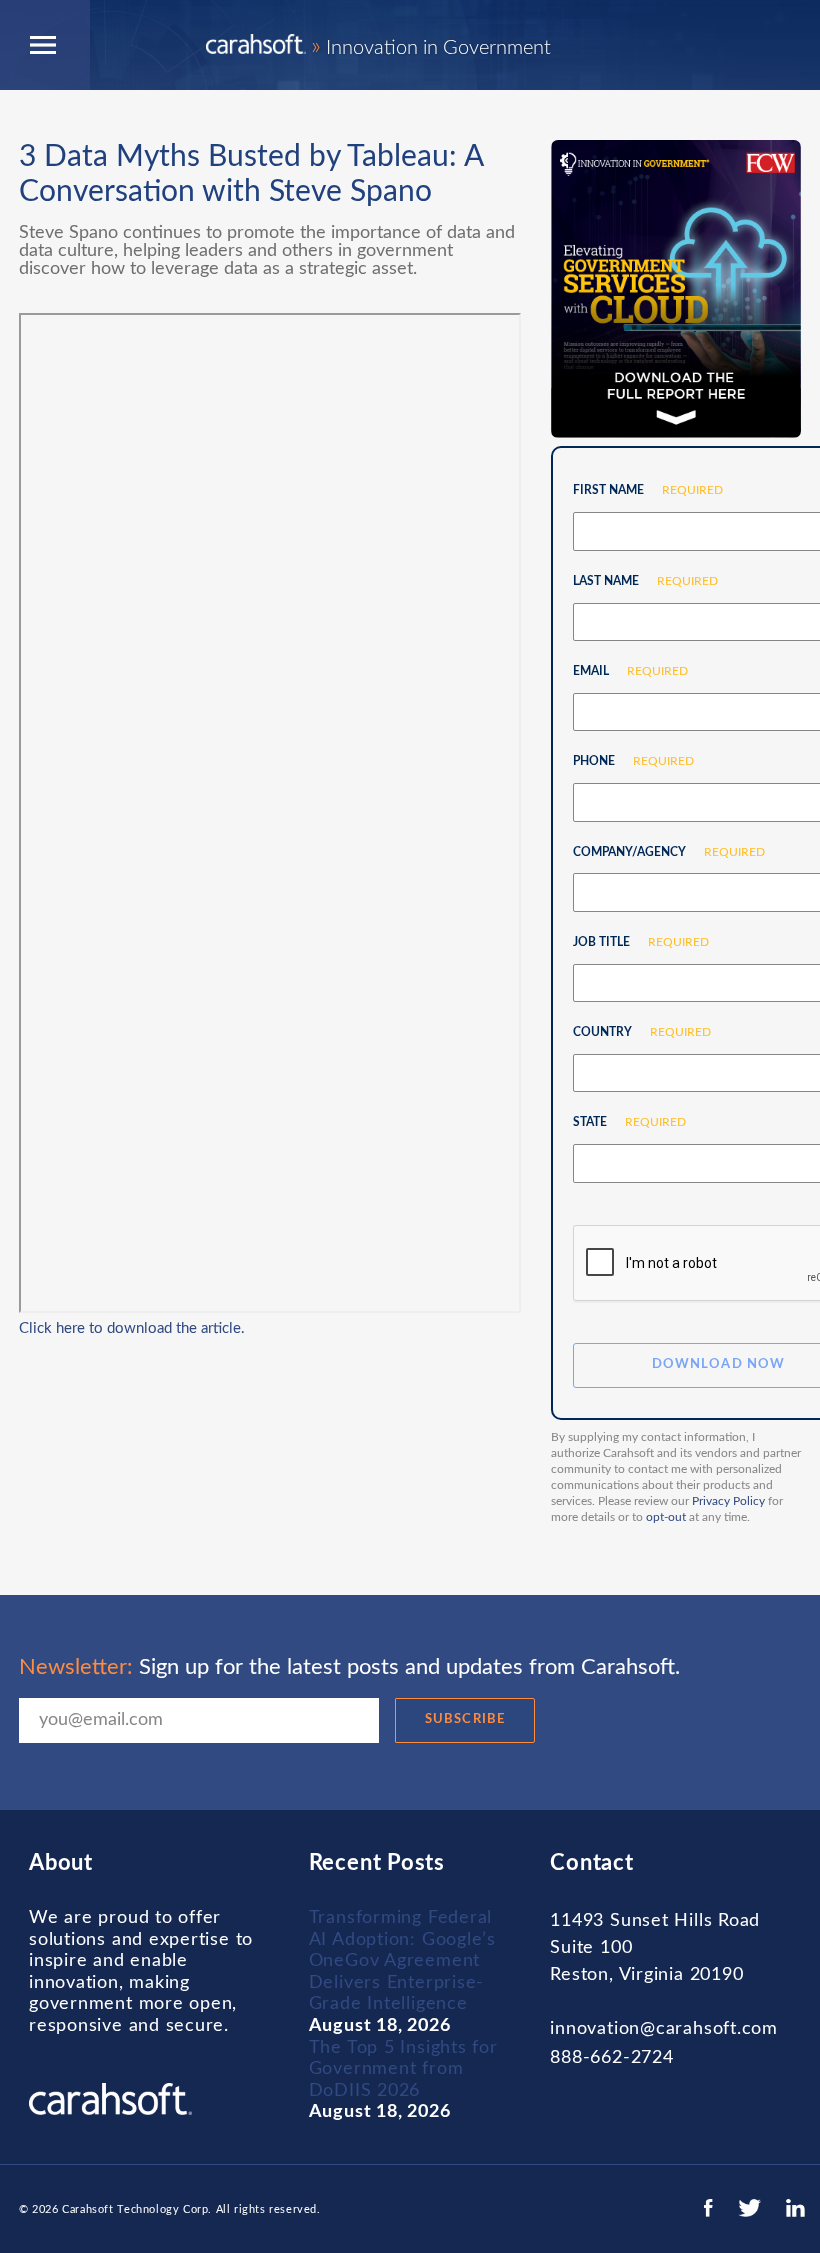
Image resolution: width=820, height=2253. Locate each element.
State (622, 1122)
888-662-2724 (611, 2058)
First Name (640, 490)
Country (634, 1032)
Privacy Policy (728, 1501)
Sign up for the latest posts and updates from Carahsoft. (349, 1667)
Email (623, 671)
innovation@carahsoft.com (664, 2029)
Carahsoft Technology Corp (135, 2209)
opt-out (666, 1517)
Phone (626, 761)
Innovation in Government (431, 48)
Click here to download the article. (132, 1328)
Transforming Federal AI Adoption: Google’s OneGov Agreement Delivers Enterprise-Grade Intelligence (402, 1961)
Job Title (633, 942)
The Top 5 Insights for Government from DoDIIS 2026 (403, 2069)
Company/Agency (661, 852)
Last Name (638, 581)
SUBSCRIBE (464, 1719)
